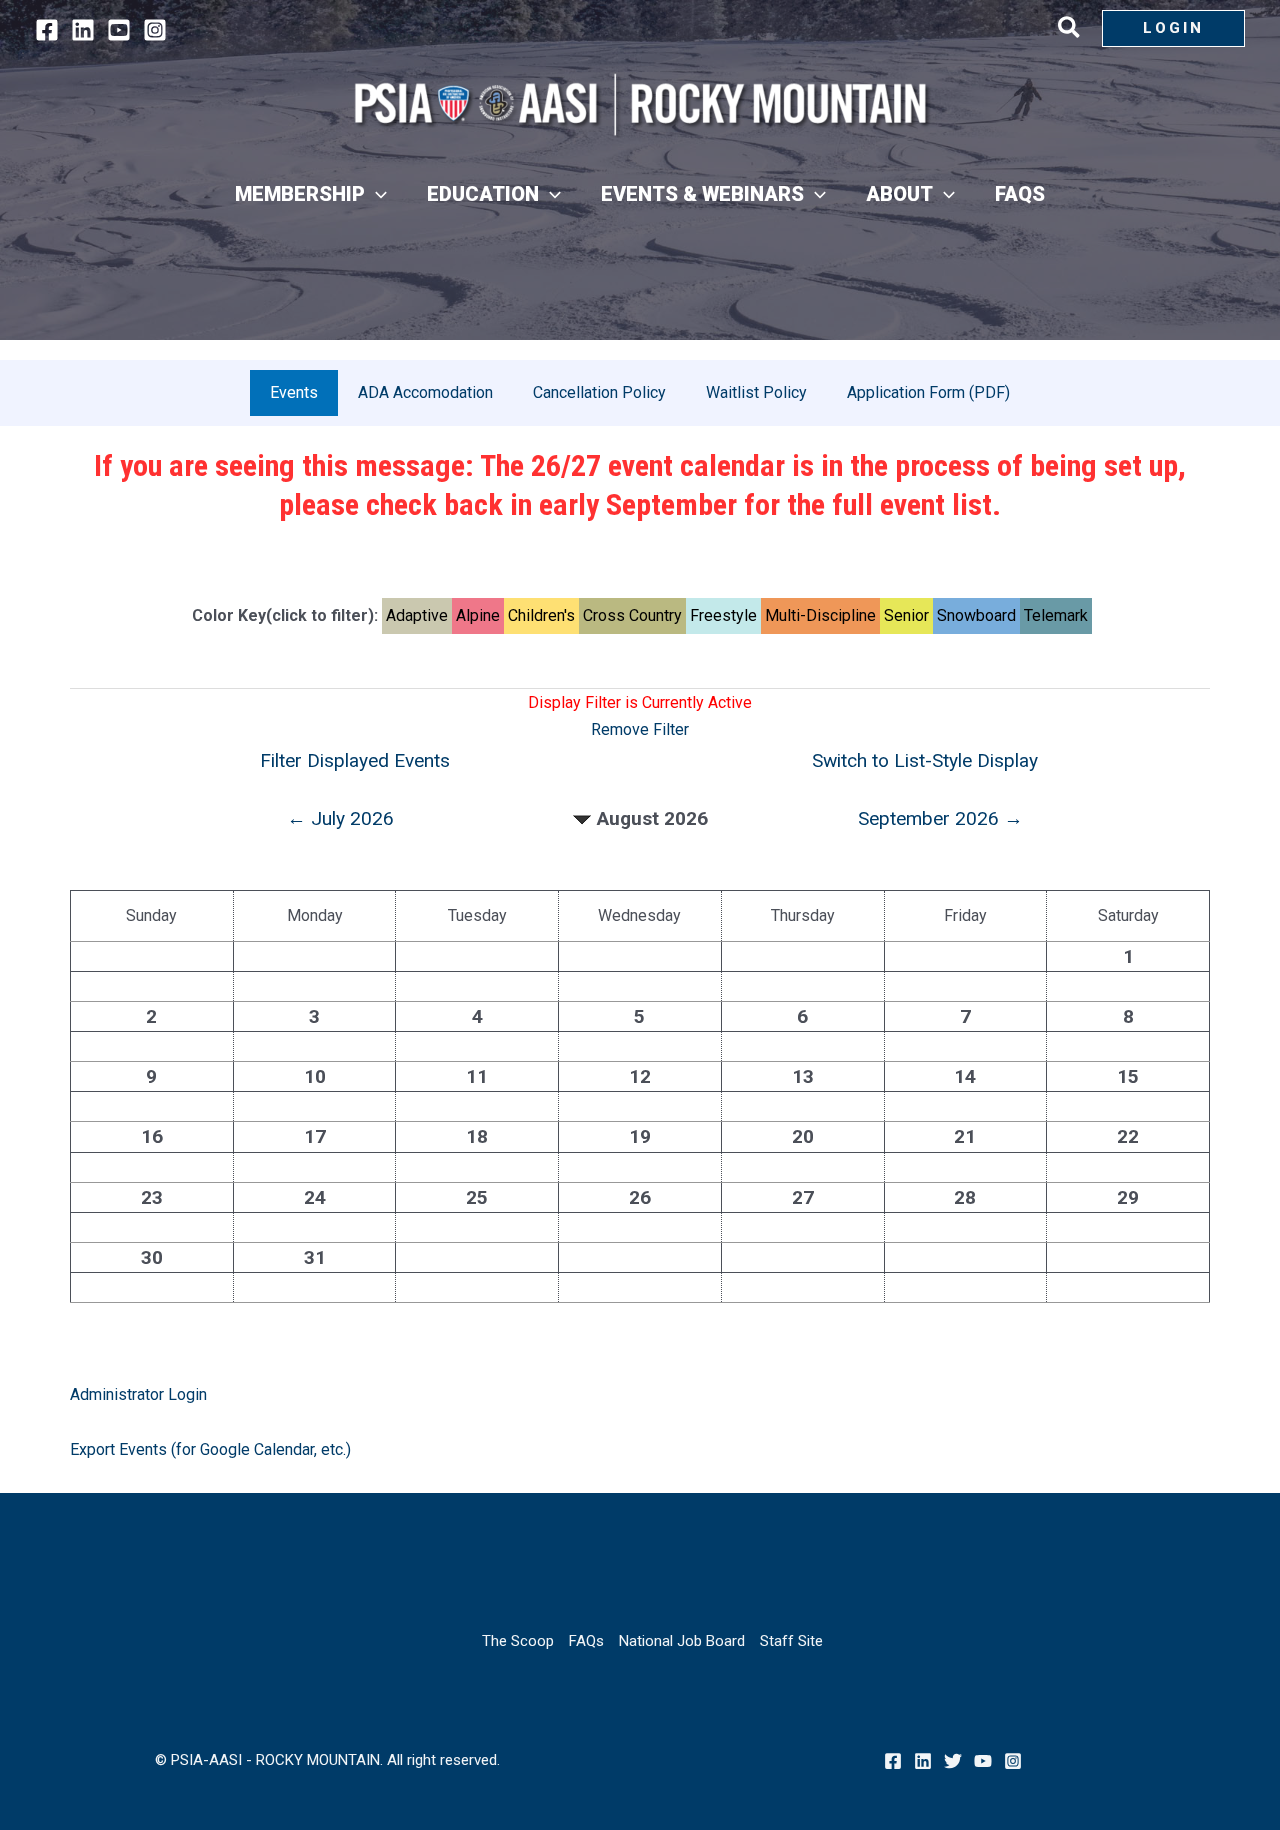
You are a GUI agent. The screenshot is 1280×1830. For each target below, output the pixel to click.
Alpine (478, 615)
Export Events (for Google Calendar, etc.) (210, 1449)
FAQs (586, 1641)
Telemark (1056, 615)
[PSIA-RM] (640, 104)
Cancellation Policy (599, 392)
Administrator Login (138, 1394)
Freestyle (723, 615)
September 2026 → (940, 818)
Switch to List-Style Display (925, 760)
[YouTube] (119, 30)
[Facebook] (47, 30)
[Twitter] (953, 1761)
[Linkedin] (83, 30)
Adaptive (417, 615)
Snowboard (976, 615)
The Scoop (518, 1641)
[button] (1070, 31)
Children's (541, 615)
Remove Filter (640, 729)
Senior (906, 615)
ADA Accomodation (425, 392)
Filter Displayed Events (355, 760)
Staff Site (791, 1641)
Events (294, 392)
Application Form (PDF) (928, 392)
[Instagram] (155, 30)
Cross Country (632, 615)
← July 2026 (340, 818)
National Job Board (682, 1641)
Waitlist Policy (756, 392)
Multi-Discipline (820, 615)
